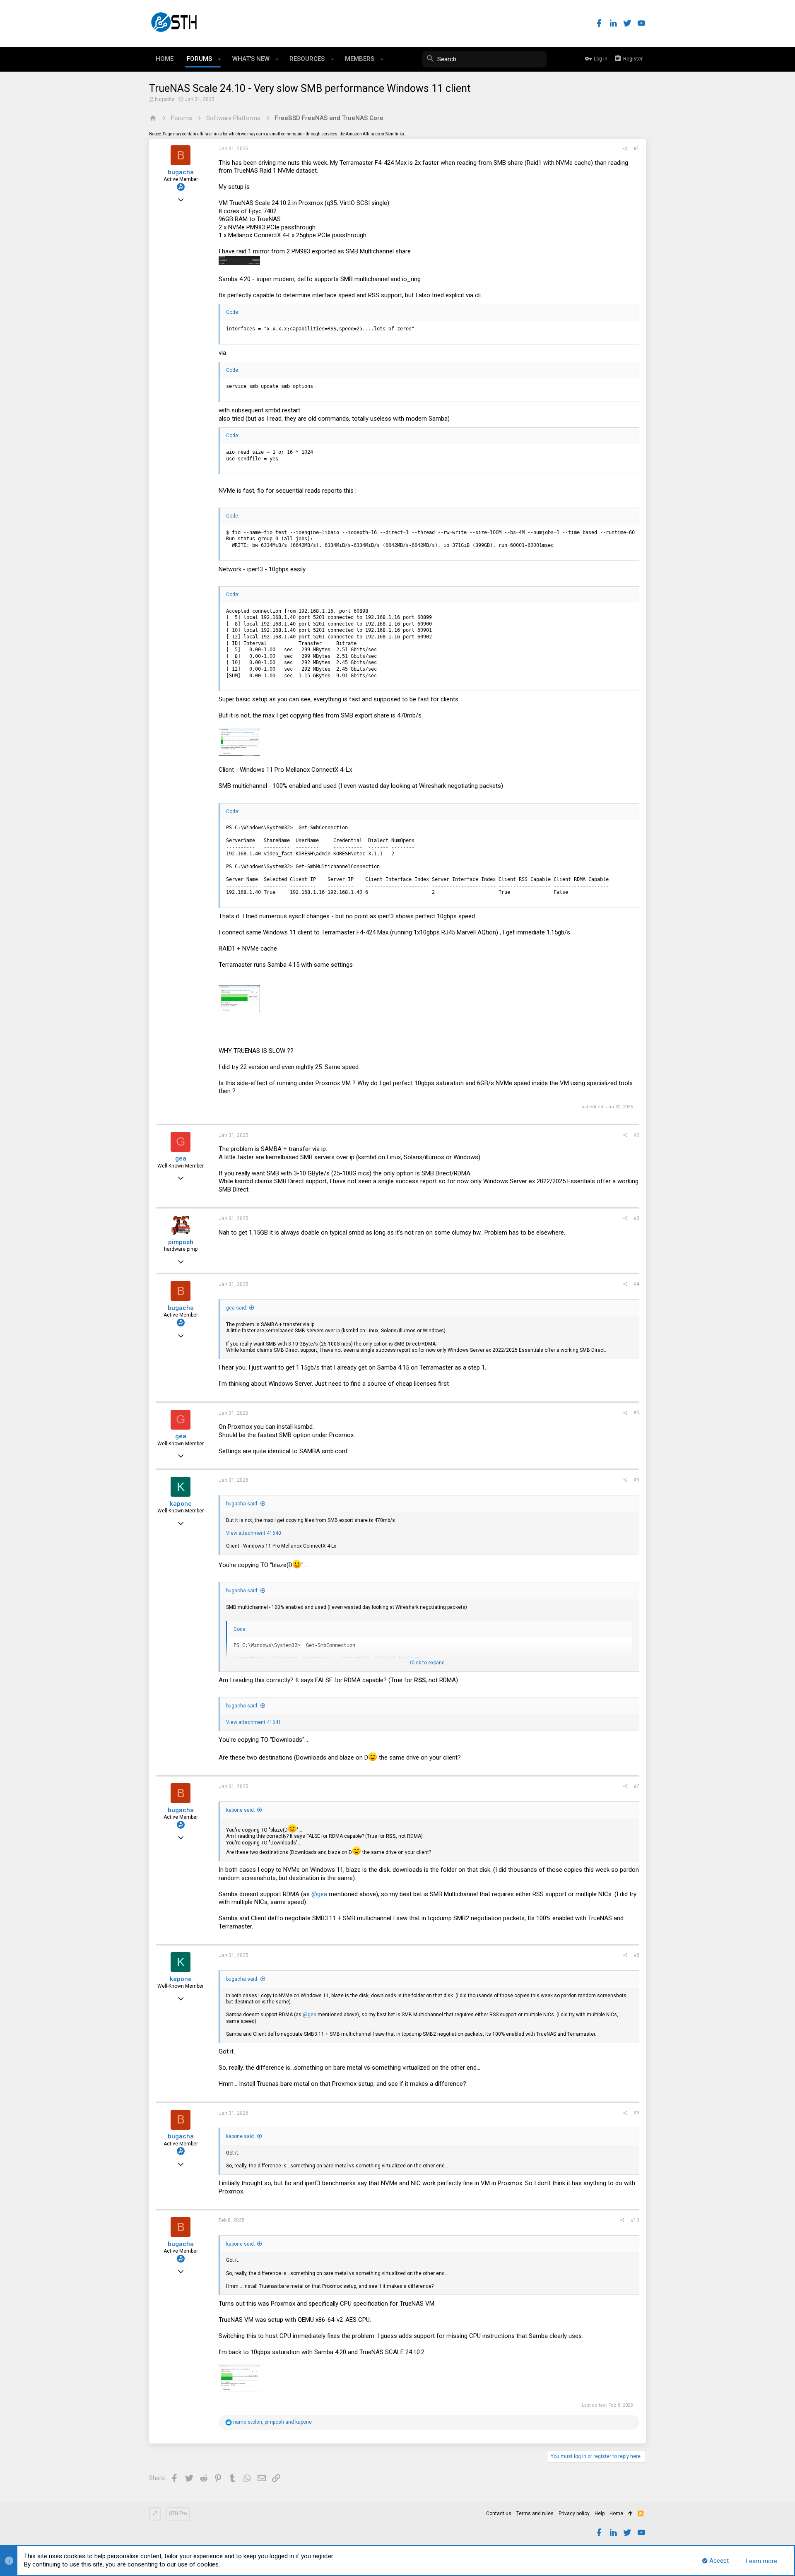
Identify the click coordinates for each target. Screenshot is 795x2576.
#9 (636, 2113)
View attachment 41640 (254, 1533)
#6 (636, 1480)
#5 (636, 1413)
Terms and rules (535, 2513)
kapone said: (241, 1810)
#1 (636, 148)
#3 (636, 1218)
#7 (636, 1786)
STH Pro (178, 2513)
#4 (636, 1284)
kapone (181, 1504)
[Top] (630, 2514)
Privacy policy (574, 2513)
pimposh (181, 1242)
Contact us (499, 2513)
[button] (220, 59)
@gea (319, 1894)
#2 (636, 1135)
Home (616, 2513)
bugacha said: (242, 1504)
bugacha (165, 99)
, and (272, 2422)
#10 (635, 2220)
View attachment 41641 (254, 1722)
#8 (636, 1955)
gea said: (237, 1308)
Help (600, 2513)
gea (181, 1158)
